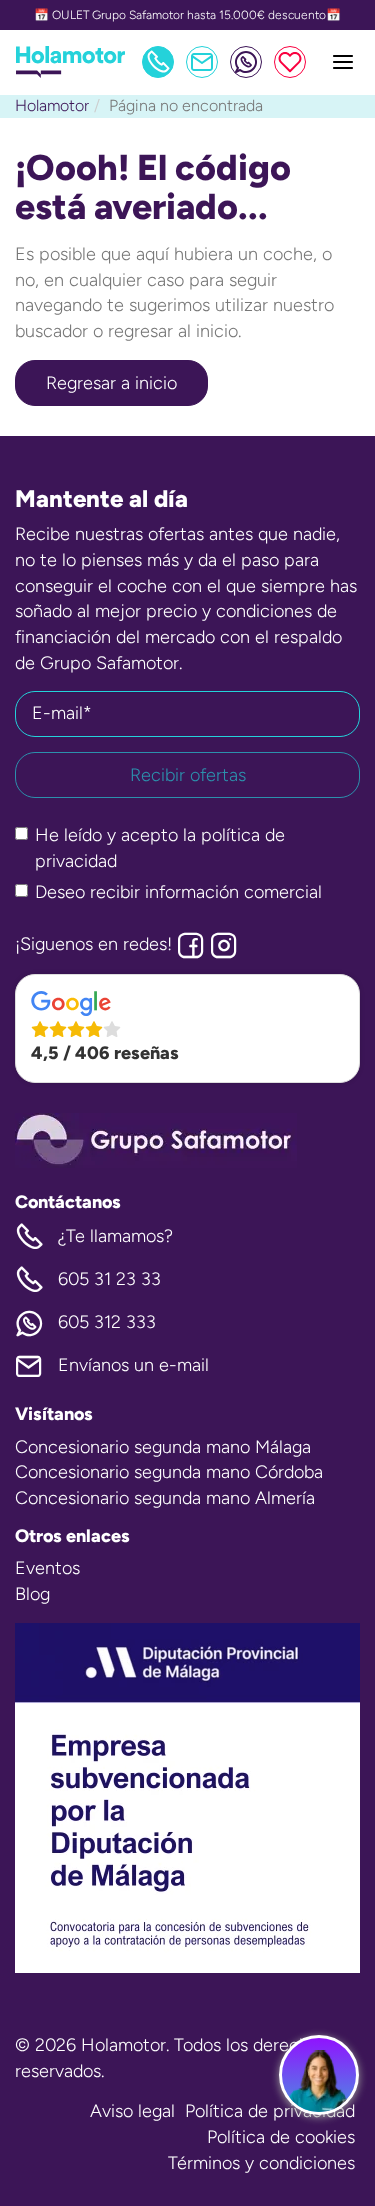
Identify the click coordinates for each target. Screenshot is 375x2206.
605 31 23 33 (109, 1279)
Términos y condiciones (261, 2163)
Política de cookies (281, 2137)
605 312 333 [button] (107, 1322)
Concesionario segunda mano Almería (165, 1498)
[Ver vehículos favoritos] (290, 62)
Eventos (47, 1568)
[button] (187, 1029)
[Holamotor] (70, 72)
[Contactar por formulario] (202, 62)
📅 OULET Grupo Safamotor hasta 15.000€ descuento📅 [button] (187, 15)
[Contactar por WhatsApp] (246, 62)
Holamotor (52, 105)
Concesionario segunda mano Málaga (163, 1447)
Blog (32, 1594)
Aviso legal (132, 2111)
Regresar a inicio (111, 383)
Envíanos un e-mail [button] (133, 1365)
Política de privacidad (270, 2111)
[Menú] (343, 62)
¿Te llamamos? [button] (115, 1236)
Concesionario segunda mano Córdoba (169, 1472)
